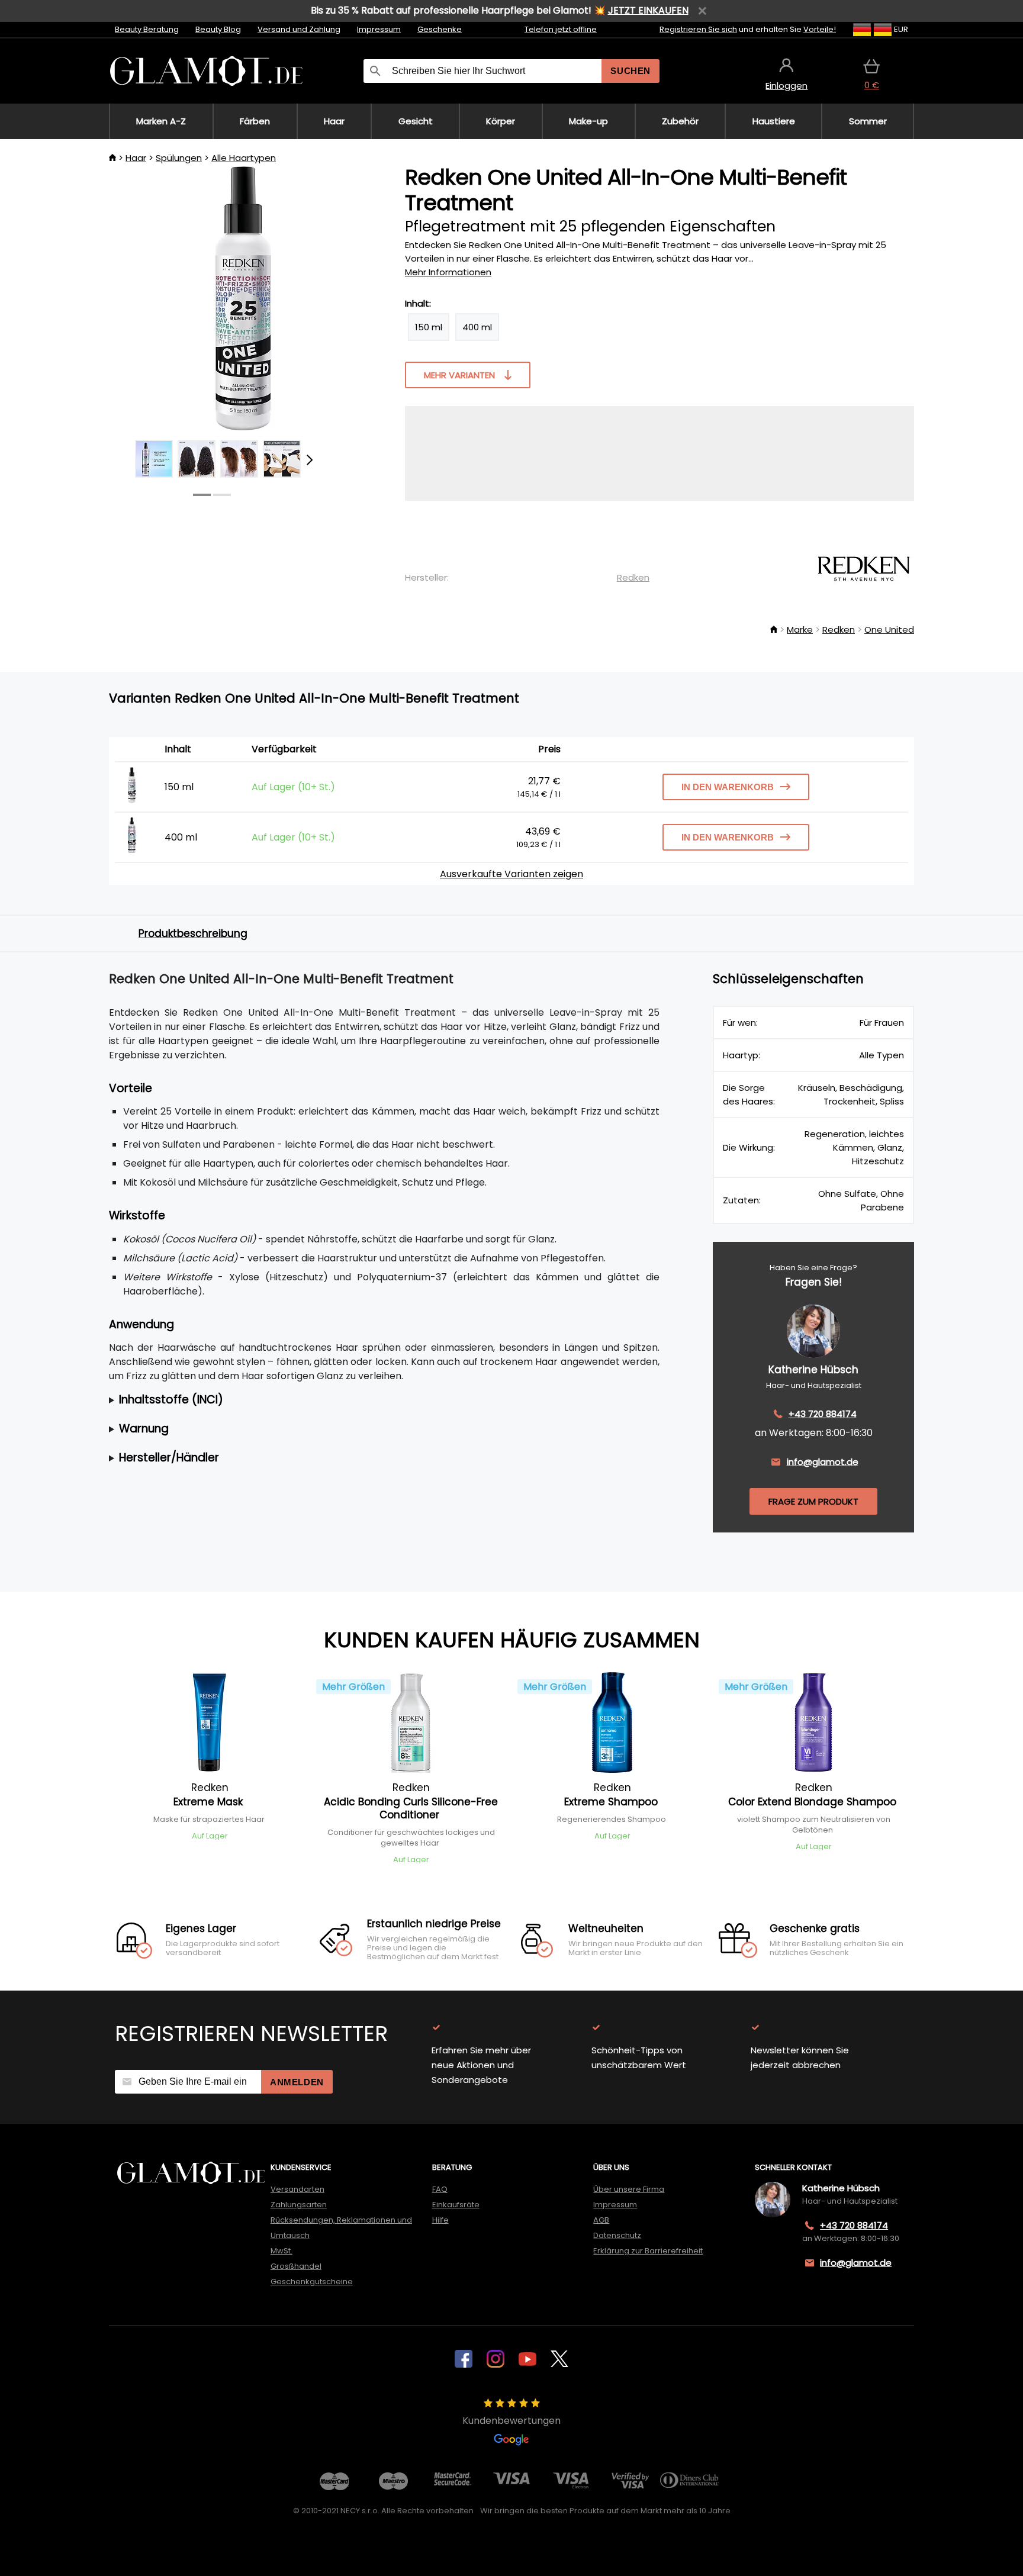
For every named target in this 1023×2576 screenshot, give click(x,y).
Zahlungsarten (299, 2205)
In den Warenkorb (728, 787)
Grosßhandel (296, 2266)
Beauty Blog (218, 29)
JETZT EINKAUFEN (648, 10)
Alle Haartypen (244, 158)
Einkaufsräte (456, 2205)
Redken (633, 577)
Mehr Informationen (448, 272)
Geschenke (440, 29)
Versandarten (297, 2189)
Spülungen (179, 158)
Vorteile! (820, 29)
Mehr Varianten (459, 375)
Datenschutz (617, 2235)
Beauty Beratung (147, 29)
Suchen (630, 71)
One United (889, 629)
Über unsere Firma (629, 2189)
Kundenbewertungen (511, 2421)
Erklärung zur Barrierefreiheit (648, 2251)
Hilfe (440, 2220)
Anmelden (297, 2082)
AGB (601, 2220)
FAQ (440, 2189)
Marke (800, 629)
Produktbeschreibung (193, 933)
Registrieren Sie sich (698, 29)
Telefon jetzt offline (561, 29)
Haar (136, 158)
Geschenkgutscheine (312, 2282)
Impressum (379, 29)
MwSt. (282, 2251)
